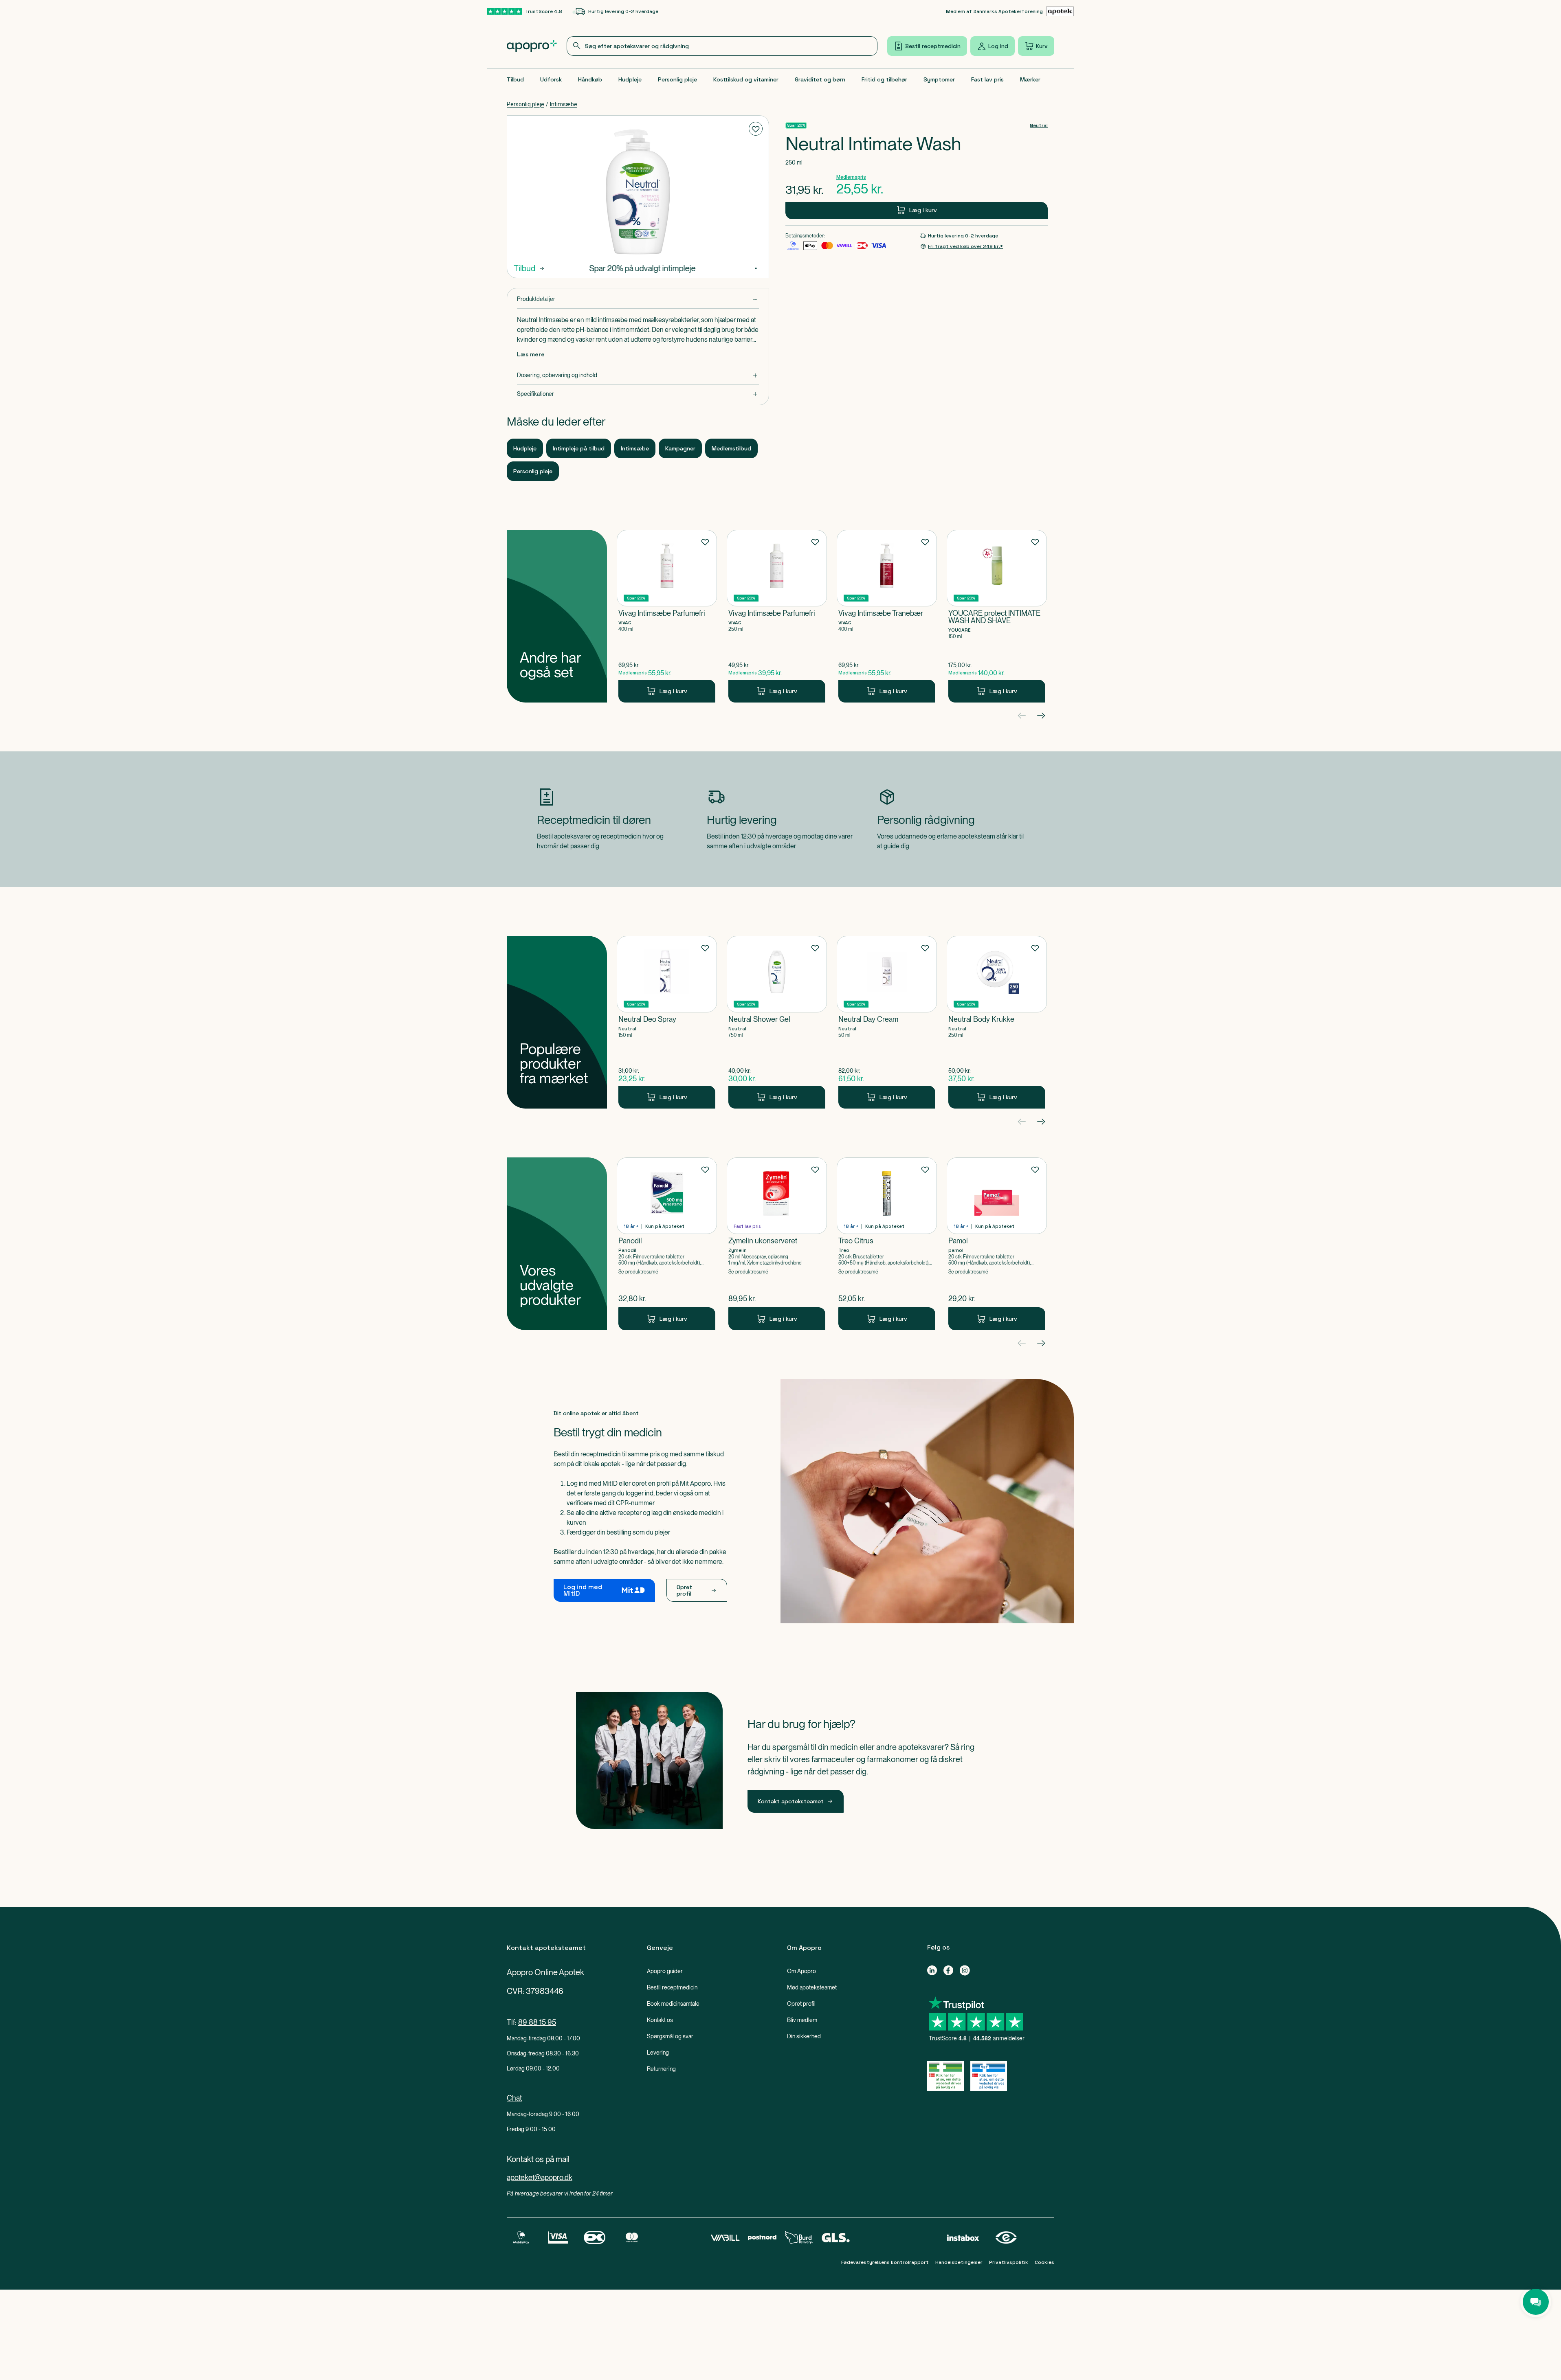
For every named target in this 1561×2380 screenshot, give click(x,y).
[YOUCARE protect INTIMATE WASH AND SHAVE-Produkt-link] (997, 616)
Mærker (1030, 79)
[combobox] (722, 46)
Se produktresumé (638, 1272)
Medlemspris (851, 177)
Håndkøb (590, 79)
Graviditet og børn (820, 79)
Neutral (1039, 125)
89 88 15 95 (537, 2022)
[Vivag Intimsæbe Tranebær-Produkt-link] (887, 616)
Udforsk (551, 79)
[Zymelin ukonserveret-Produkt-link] (777, 1244)
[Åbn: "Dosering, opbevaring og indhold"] (638, 375)
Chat (514, 2098)
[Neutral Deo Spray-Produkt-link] (667, 1022)
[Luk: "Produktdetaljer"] (638, 299)
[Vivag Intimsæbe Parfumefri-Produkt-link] (667, 616)
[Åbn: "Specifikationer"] (638, 394)
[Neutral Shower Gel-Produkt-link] (777, 1022)
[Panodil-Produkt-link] (667, 1244)
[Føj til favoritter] (756, 129)
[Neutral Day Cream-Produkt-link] (887, 1022)
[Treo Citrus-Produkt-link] (887, 1244)
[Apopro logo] (532, 46)
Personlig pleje (677, 79)
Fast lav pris (987, 79)
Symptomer (939, 79)
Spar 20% (796, 125)
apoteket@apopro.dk (540, 2177)
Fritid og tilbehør (884, 79)
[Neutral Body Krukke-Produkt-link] (997, 1022)
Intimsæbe (564, 104)
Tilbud (515, 79)
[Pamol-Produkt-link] (997, 1244)
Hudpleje (630, 79)
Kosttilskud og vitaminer (746, 79)
